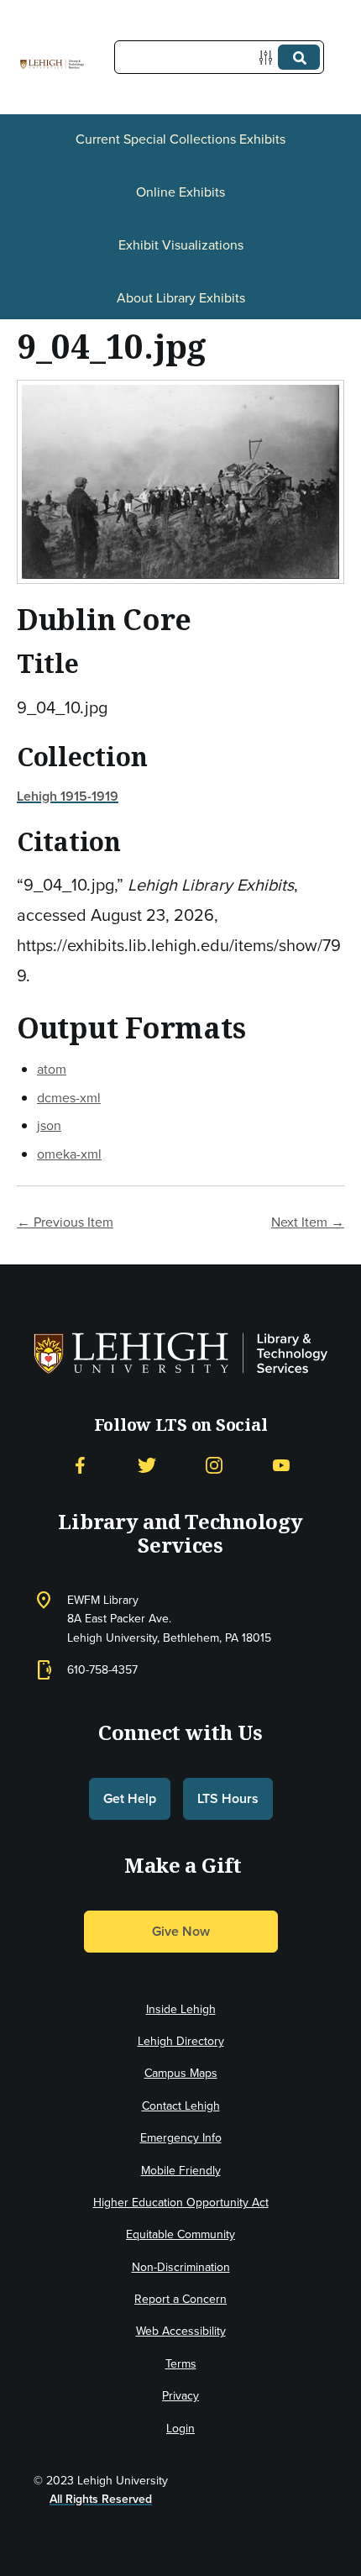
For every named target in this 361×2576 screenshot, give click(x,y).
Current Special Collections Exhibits (180, 139)
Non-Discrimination (181, 2267)
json (49, 1125)
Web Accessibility (181, 2331)
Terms (181, 2363)
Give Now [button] (181, 1931)
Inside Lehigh (181, 2009)
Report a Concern (180, 2299)
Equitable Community (180, 2234)
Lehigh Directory (181, 2041)
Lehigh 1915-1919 (68, 796)
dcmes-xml (69, 1097)
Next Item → (308, 1222)
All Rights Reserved (101, 2499)
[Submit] (299, 57)
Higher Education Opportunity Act (181, 2202)
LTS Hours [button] (228, 1798)
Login (180, 2428)
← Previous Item (65, 1222)
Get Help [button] (130, 1798)
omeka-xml (69, 1154)
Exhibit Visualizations (181, 244)
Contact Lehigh (181, 2105)
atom (52, 1069)
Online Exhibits (180, 192)
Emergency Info (181, 2137)
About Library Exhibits (181, 297)
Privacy (180, 2395)
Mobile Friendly (181, 2170)
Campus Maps (181, 2073)
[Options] (269, 58)
